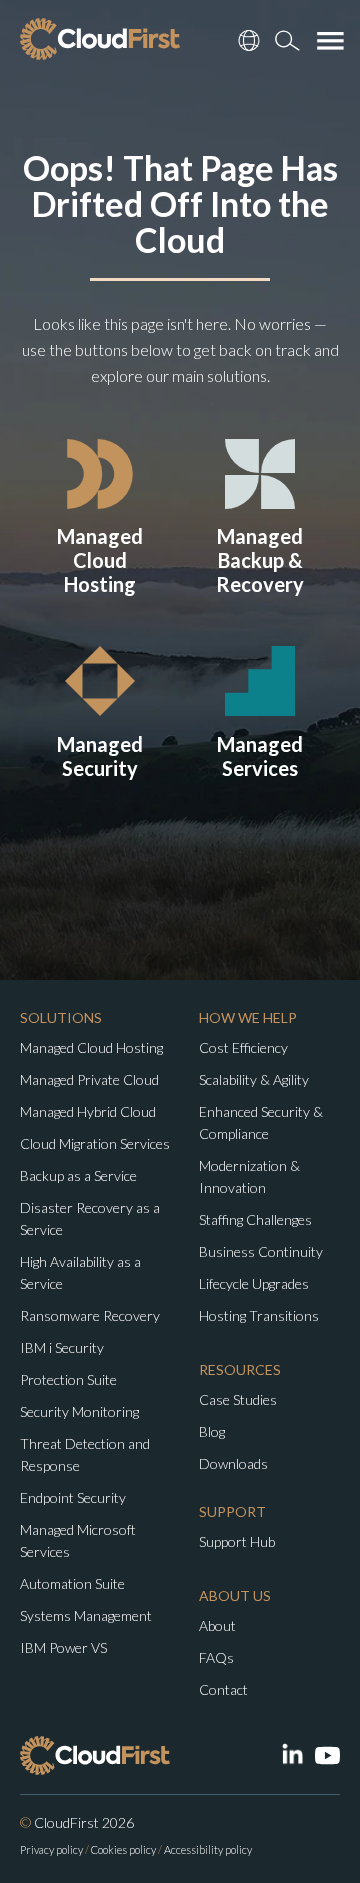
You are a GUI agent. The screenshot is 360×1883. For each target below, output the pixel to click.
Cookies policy (123, 1849)
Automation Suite (72, 1583)
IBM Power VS (63, 1647)
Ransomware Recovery (90, 1315)
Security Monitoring (79, 1411)
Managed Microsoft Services (78, 1540)
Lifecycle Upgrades (254, 1283)
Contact (223, 1689)
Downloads (233, 1463)
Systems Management (86, 1615)
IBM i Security (62, 1347)
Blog (212, 1431)
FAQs (216, 1657)
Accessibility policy (208, 1849)
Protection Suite (68, 1379)
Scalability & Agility (254, 1079)
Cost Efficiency (243, 1047)
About (217, 1625)
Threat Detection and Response (85, 1454)
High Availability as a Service (80, 1272)
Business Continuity (261, 1251)
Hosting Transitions (259, 1315)
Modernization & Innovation (249, 1176)
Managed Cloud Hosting (91, 1047)
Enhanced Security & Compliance (261, 1122)
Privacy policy (51, 1849)
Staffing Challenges (255, 1219)
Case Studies (238, 1399)
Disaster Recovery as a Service (90, 1218)
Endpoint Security (73, 1497)
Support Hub (237, 1541)
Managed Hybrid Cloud (88, 1111)
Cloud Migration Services (95, 1143)
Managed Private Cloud (89, 1079)
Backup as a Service (78, 1175)
